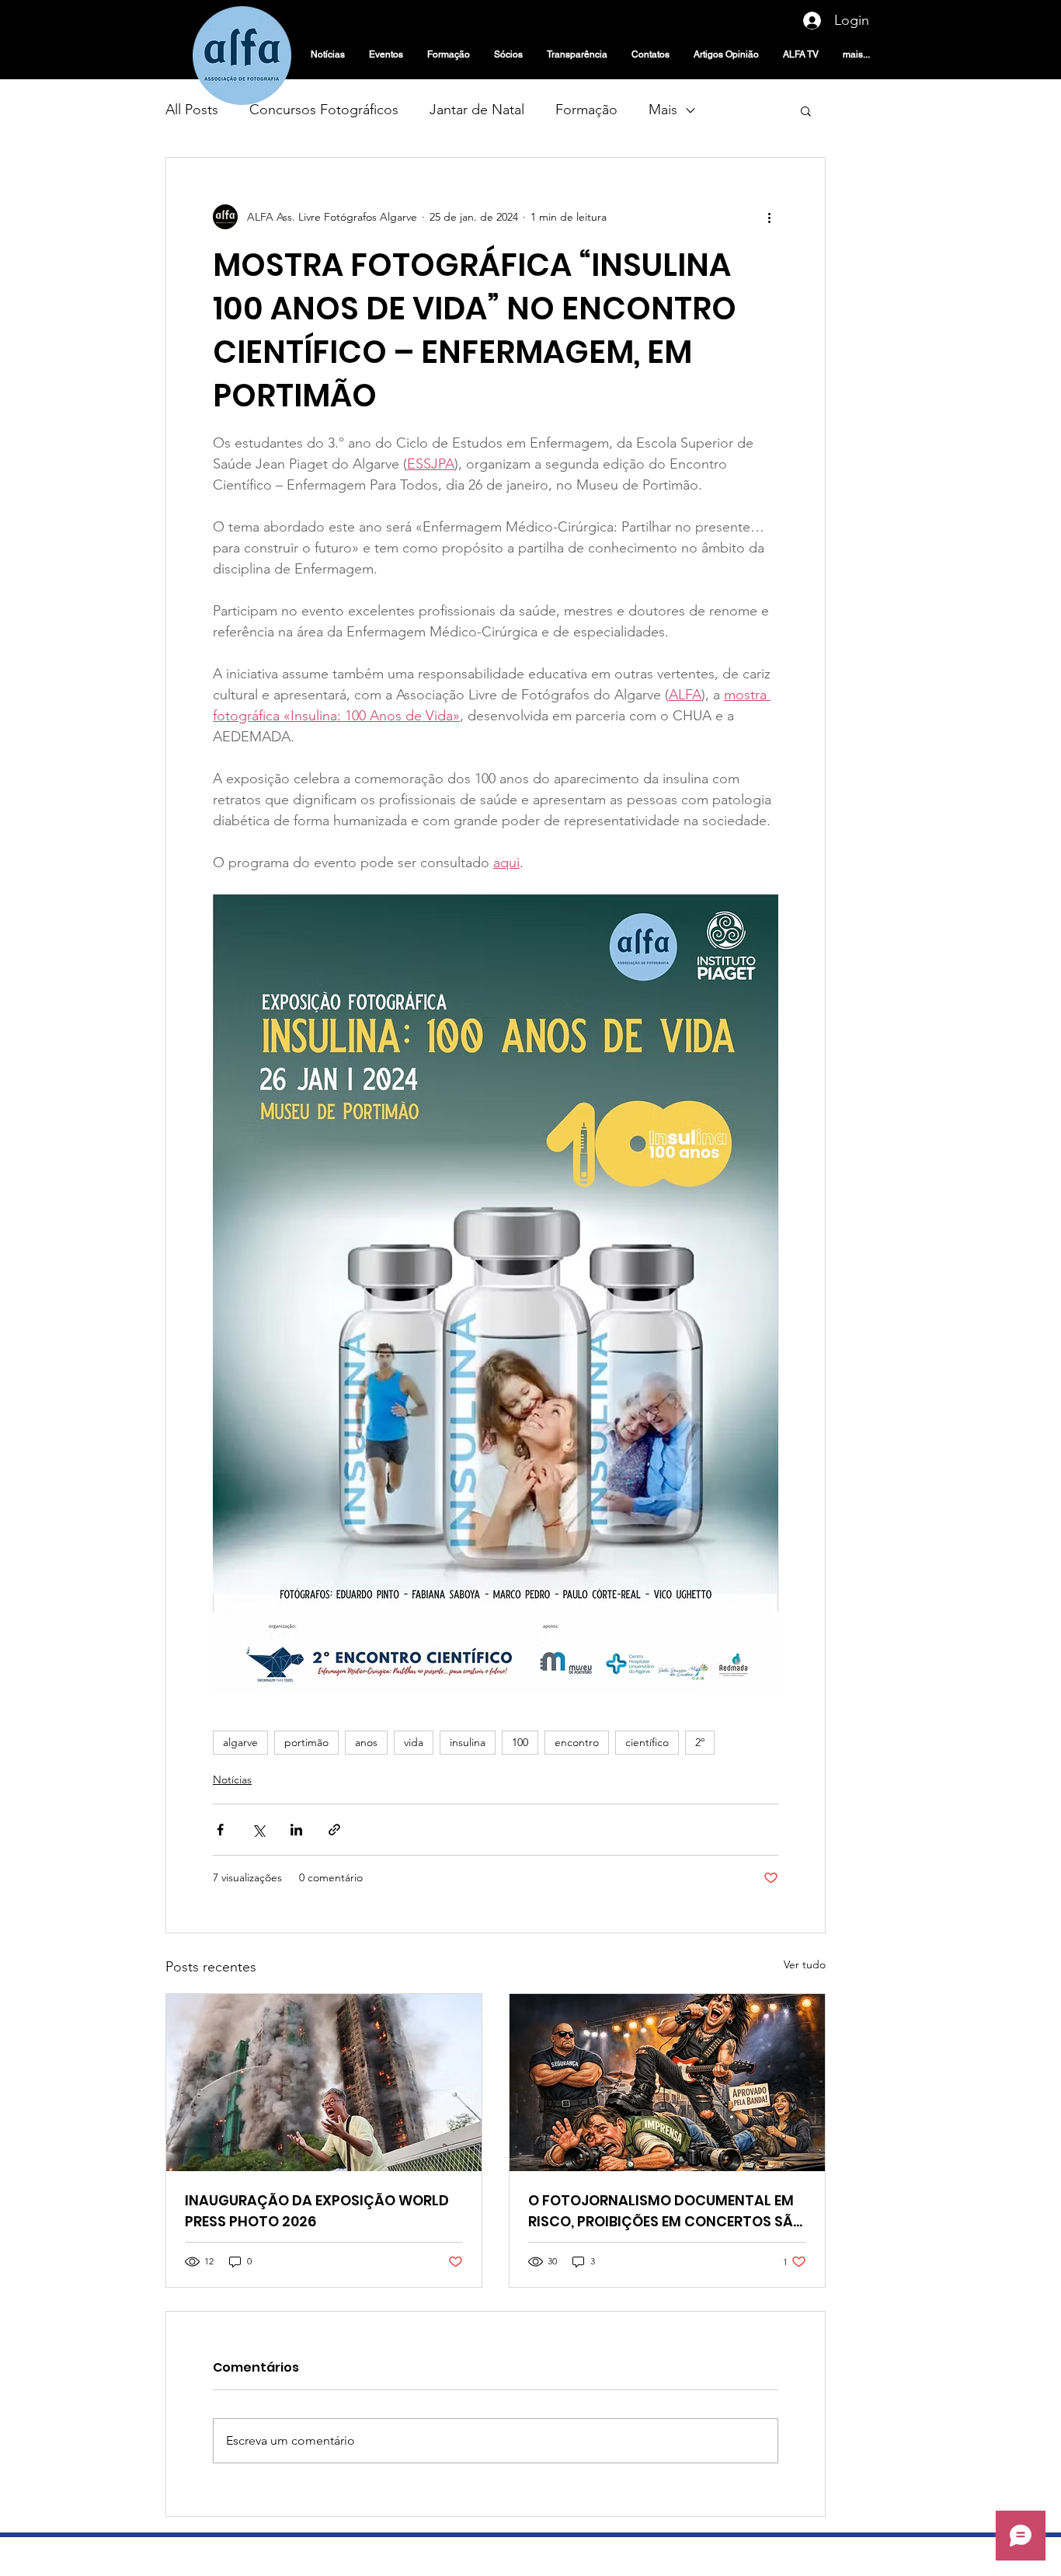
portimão (306, 1742)
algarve (240, 1742)
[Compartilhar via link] (334, 1830)
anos (366, 1742)
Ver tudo (805, 1964)
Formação (586, 110)
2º (700, 1742)
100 (520, 1742)
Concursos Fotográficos (324, 110)
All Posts (192, 110)
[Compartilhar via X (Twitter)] (258, 1830)
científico (647, 1742)
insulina (468, 1742)
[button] (806, 110)
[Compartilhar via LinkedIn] (296, 1830)
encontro (577, 1742)
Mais (663, 110)
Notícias (232, 1779)
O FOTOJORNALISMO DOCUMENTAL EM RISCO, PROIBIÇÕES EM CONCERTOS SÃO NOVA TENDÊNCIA (666, 2211)
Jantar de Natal (477, 110)
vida (414, 1742)
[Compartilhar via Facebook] (220, 1830)
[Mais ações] (769, 217)
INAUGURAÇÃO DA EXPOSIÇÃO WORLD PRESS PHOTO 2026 (317, 2211)
